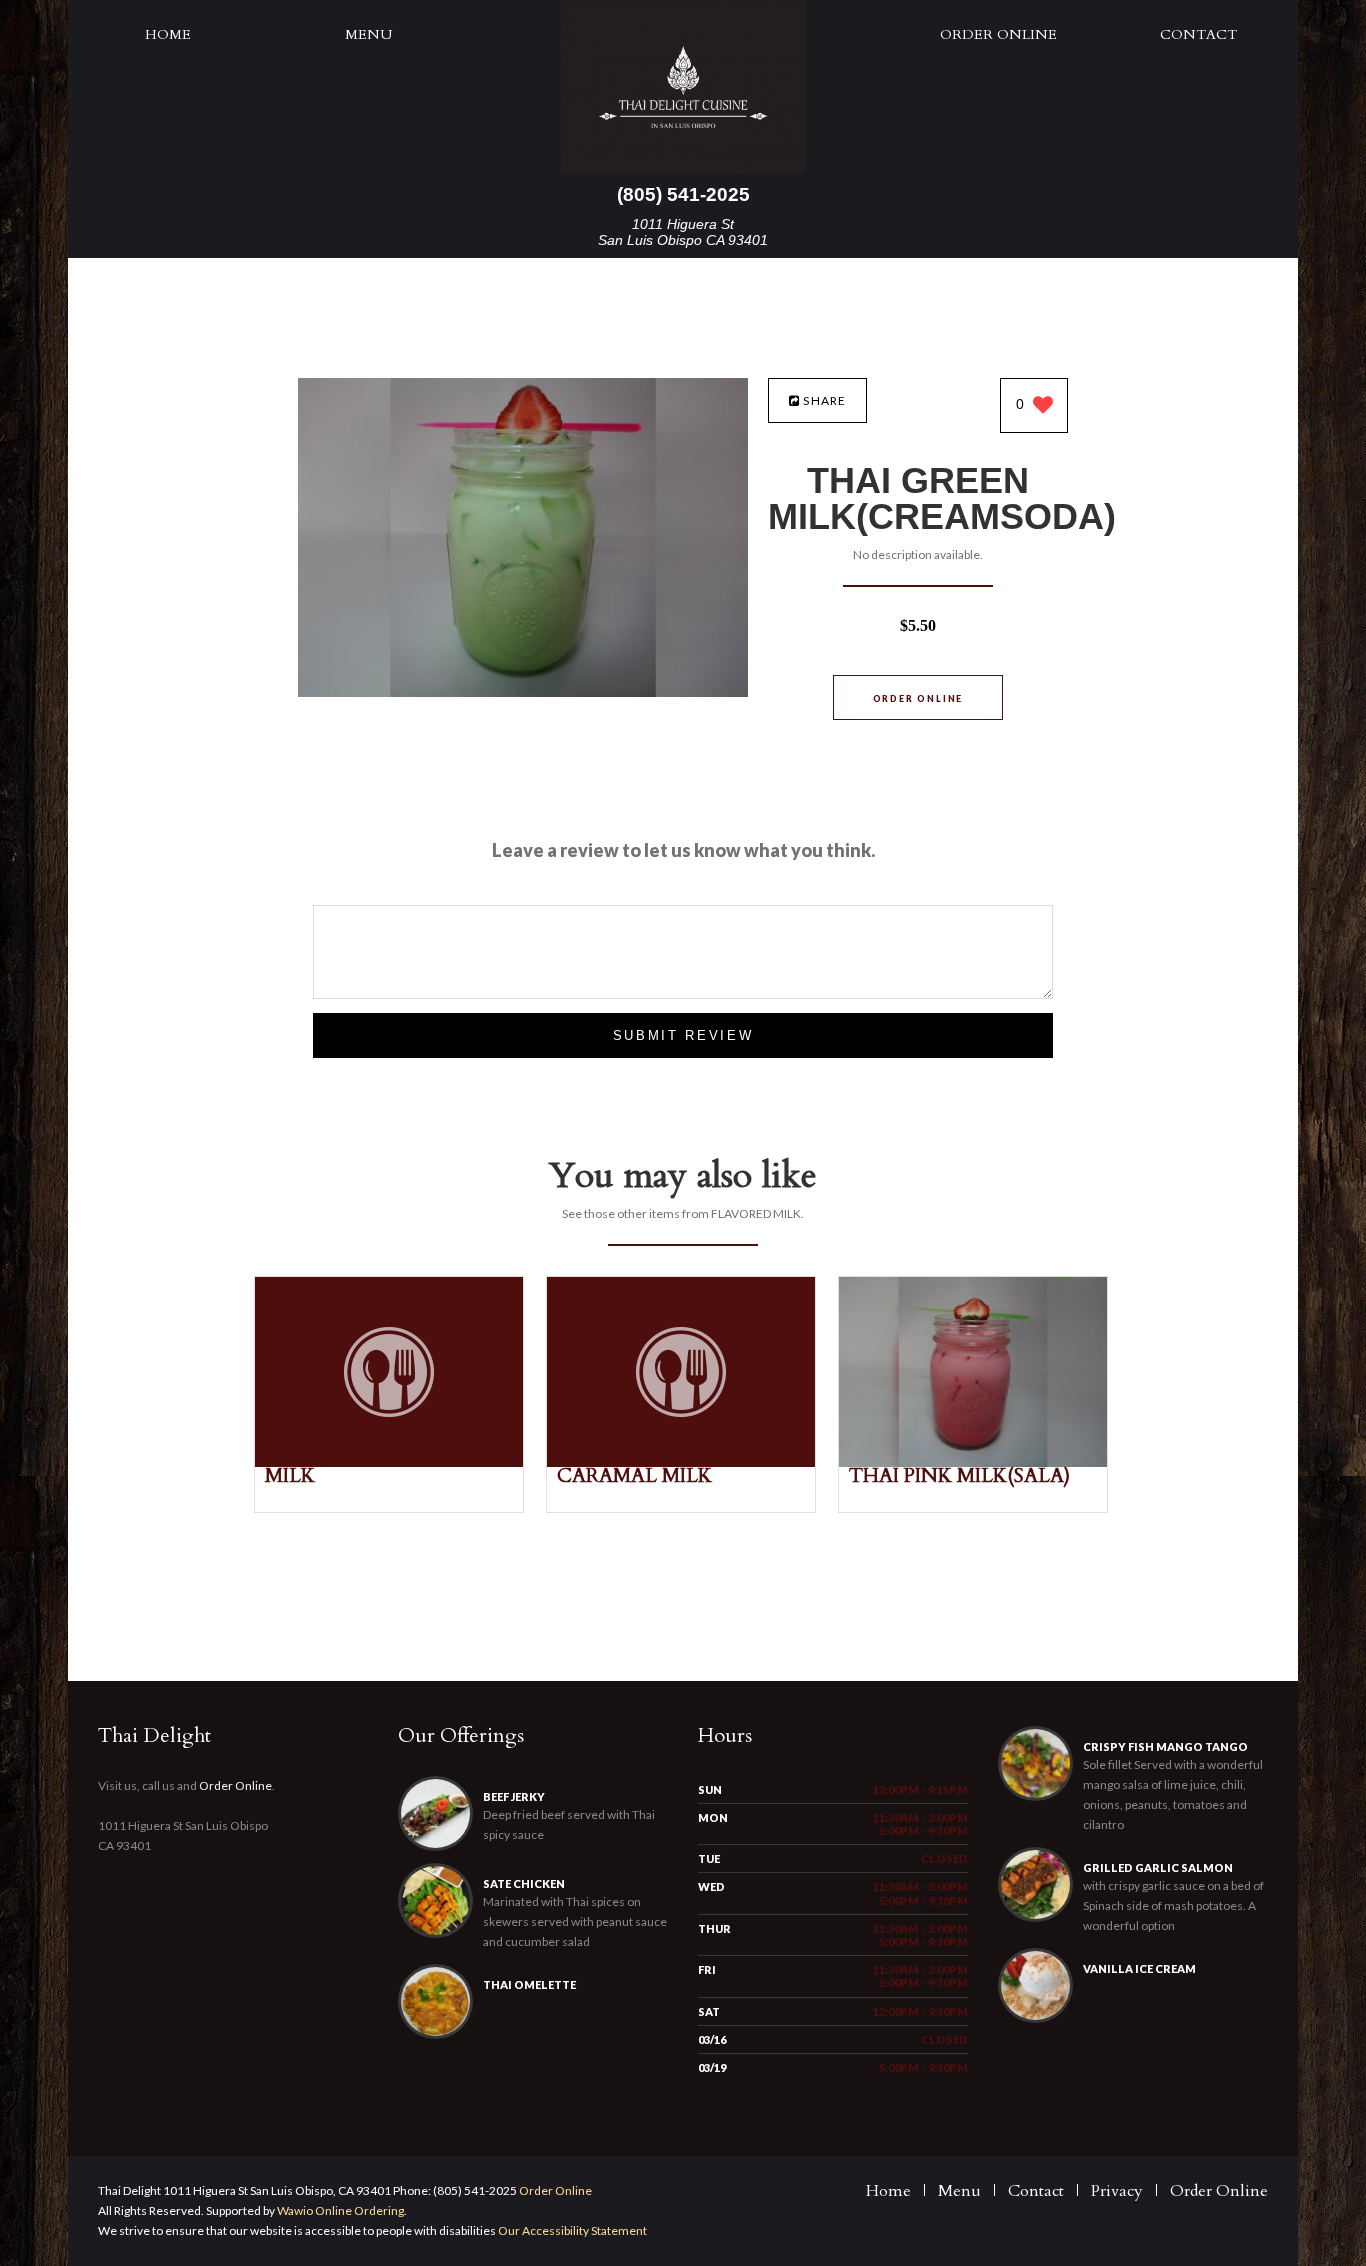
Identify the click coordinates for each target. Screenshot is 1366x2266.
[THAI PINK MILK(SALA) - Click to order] (973, 1462)
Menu (368, 34)
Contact (1198, 34)
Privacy (1117, 2191)
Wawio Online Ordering (340, 2210)
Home (168, 34)
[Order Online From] (523, 691)
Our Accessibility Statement (571, 2230)
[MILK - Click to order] (389, 1462)
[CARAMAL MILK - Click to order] (681, 1462)
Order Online (998, 34)
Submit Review (683, 1035)
